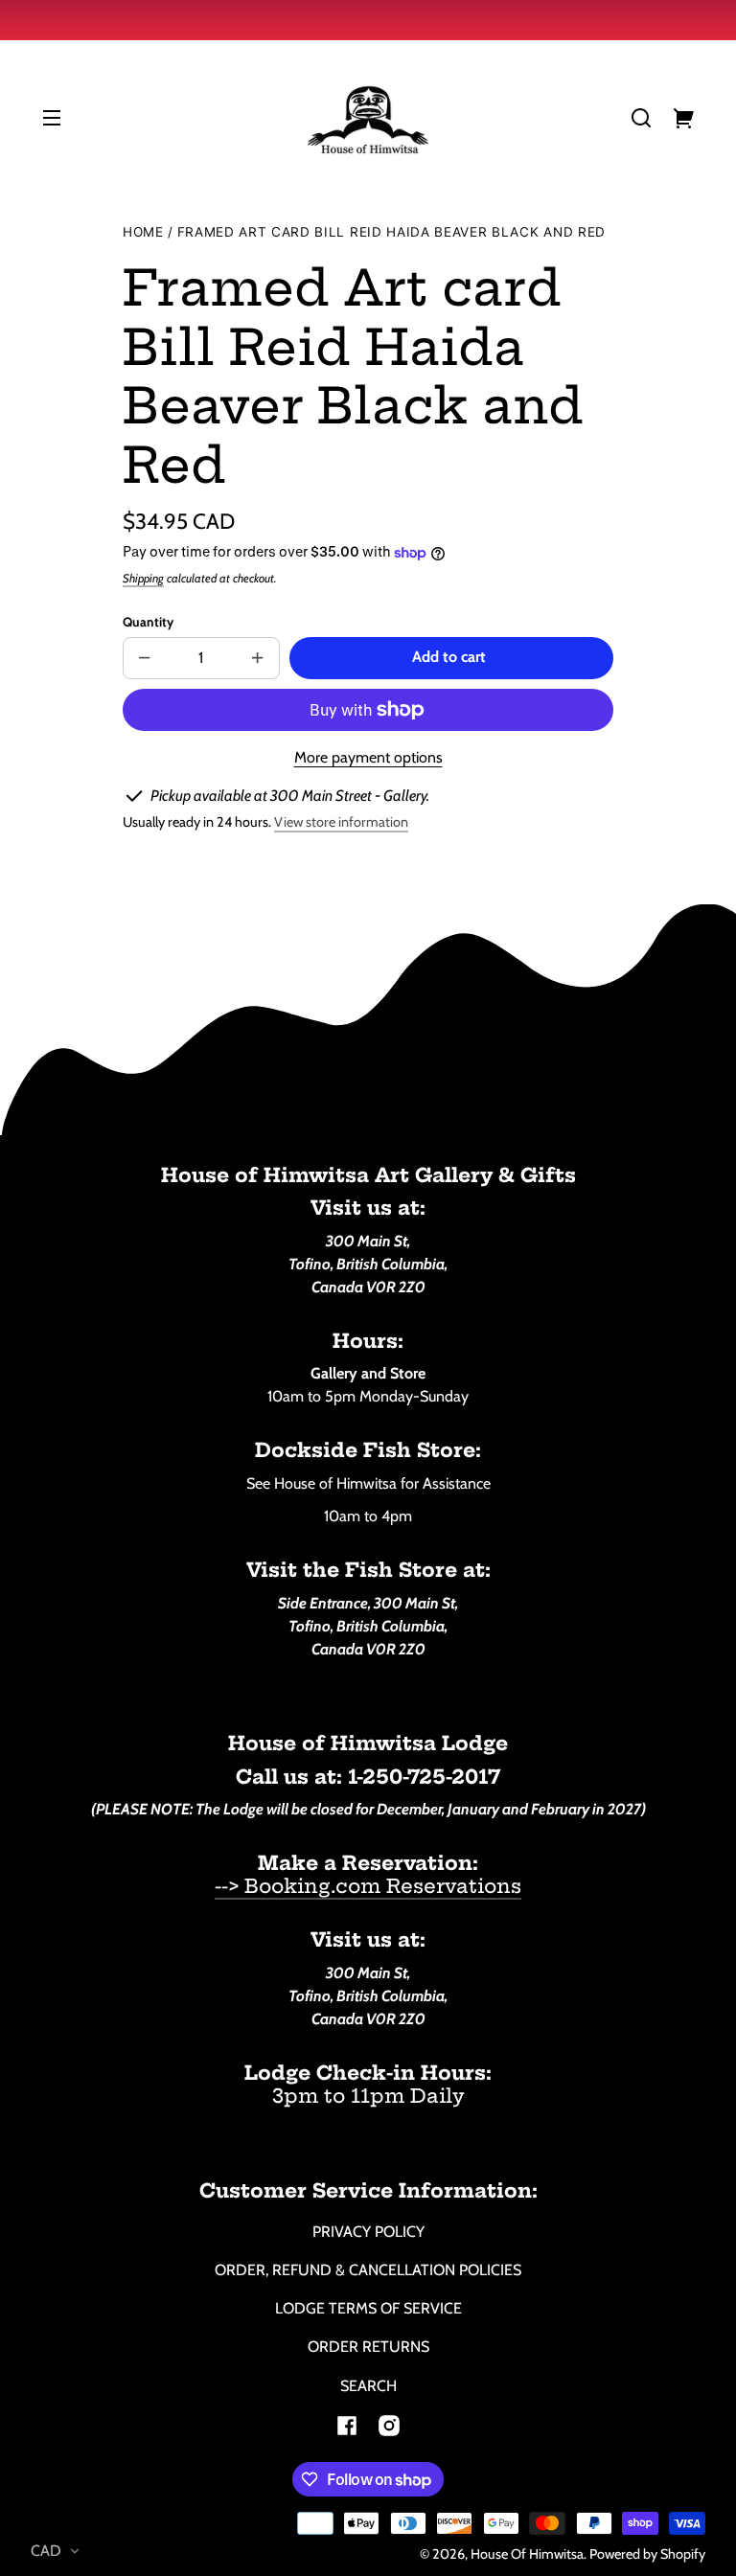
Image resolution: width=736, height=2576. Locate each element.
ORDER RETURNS (368, 2347)
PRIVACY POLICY (368, 2232)
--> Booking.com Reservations (368, 1886)
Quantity (148, 622)
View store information (341, 822)
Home (143, 232)
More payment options (368, 757)
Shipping (143, 578)
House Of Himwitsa (527, 2554)
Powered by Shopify (647, 2554)
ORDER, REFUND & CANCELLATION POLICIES (368, 2270)
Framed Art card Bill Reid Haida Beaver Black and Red (391, 232)
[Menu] (52, 118)
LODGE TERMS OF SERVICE (368, 2308)
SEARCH (368, 2386)
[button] (641, 118)
